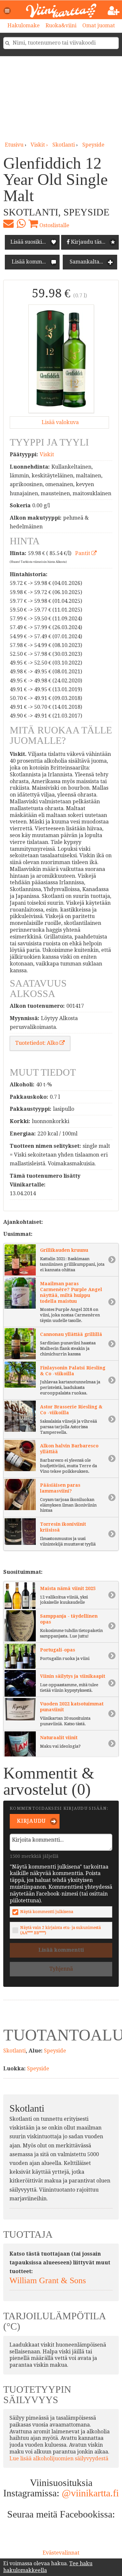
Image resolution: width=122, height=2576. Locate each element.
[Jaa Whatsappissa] (21, 224)
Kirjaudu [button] (31, 1821)
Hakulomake (24, 26)
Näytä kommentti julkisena (47, 1912)
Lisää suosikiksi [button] (30, 242)
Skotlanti (64, 145)
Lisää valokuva (60, 422)
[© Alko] (61, 359)
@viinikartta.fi (90, 2493)
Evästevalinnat (61, 2553)
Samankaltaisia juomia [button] (93, 262)
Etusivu (14, 145)
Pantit (83, 553)
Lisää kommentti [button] (32, 262)
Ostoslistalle (54, 225)
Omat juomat (99, 26)
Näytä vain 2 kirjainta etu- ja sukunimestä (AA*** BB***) (61, 1930)
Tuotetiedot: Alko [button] (37, 1043)
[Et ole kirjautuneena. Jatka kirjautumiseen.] (114, 11)
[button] (7, 11)
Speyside (93, 145)
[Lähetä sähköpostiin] (8, 224)
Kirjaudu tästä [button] (88, 242)
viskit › (40, 145)
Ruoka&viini (61, 26)
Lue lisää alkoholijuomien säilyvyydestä (59, 2459)
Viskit (47, 454)
